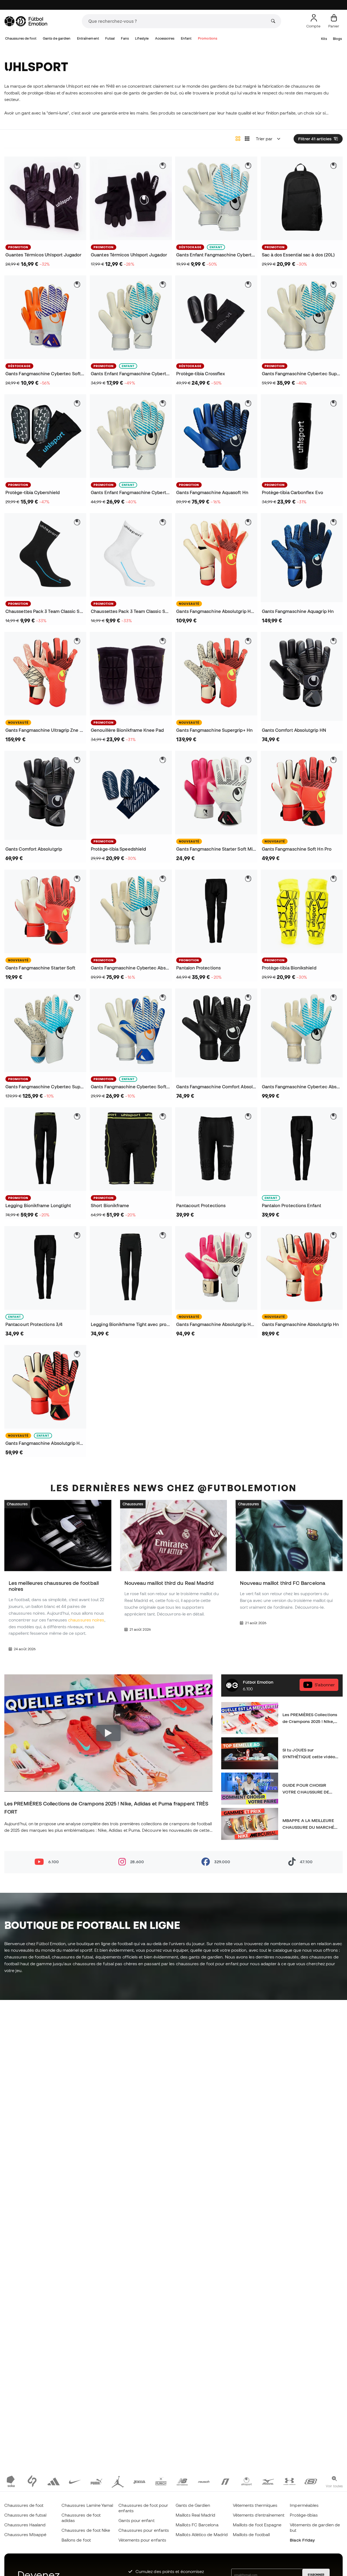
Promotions (208, 38)
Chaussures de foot (21, 38)
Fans (125, 38)
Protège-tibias (304, 2515)
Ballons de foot (76, 2540)
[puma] (96, 2481)
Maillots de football (251, 2534)
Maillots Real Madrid (196, 2515)
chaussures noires (86, 1620)
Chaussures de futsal (25, 2515)
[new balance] (182, 2481)
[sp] (32, 2481)
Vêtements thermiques (255, 2505)
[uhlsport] (247, 2481)
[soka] (11, 2481)
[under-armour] (289, 2481)
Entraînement (88, 38)
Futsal (110, 38)
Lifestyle (142, 38)
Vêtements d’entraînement (259, 2515)
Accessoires (165, 38)
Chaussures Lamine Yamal (87, 2505)
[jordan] (118, 2481)
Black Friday (302, 2540)
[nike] (75, 2481)
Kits (324, 39)
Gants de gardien (57, 38)
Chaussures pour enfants (144, 2530)
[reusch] (204, 2481)
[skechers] (311, 2481)
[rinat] (225, 2481)
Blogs (337, 39)
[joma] (139, 2481)
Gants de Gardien (193, 2505)
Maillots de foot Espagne (257, 2525)
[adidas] (54, 2481)
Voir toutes (334, 2486)
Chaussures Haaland (25, 2525)
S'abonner (325, 1685)
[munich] (161, 2481)
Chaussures (17, 1504)
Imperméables (304, 2505)
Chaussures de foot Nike (86, 2530)
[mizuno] (268, 2481)
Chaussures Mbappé (25, 2534)
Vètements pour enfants (142, 2540)
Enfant (186, 38)
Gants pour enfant (136, 2520)
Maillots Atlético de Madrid (202, 2534)
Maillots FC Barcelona (197, 2525)
